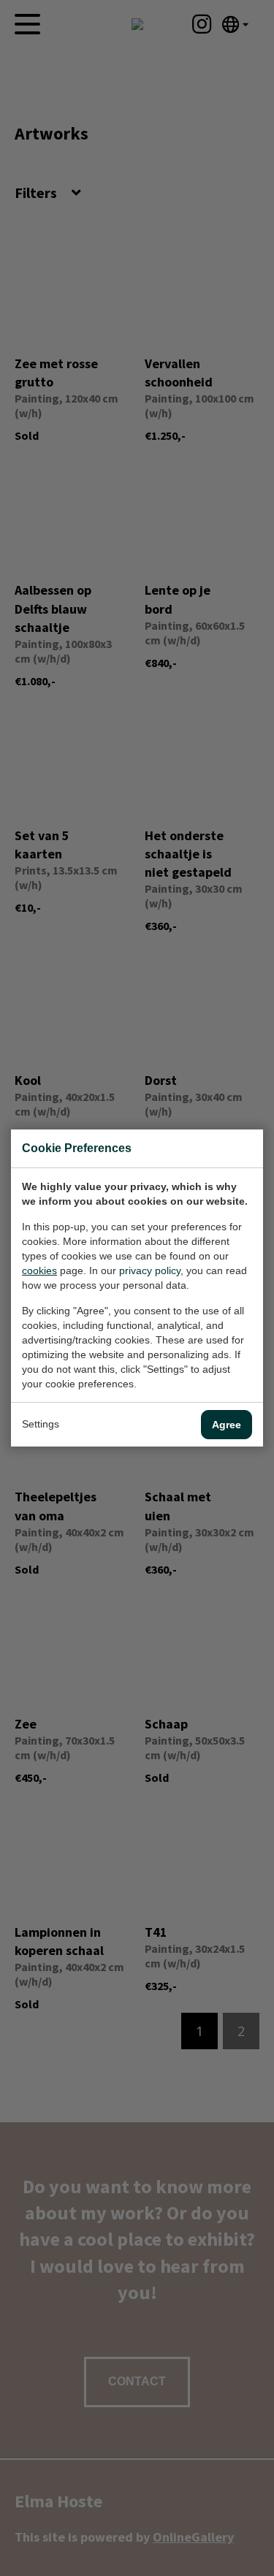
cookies (39, 1270)
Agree (227, 1425)
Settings (41, 1424)
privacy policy (150, 1270)
